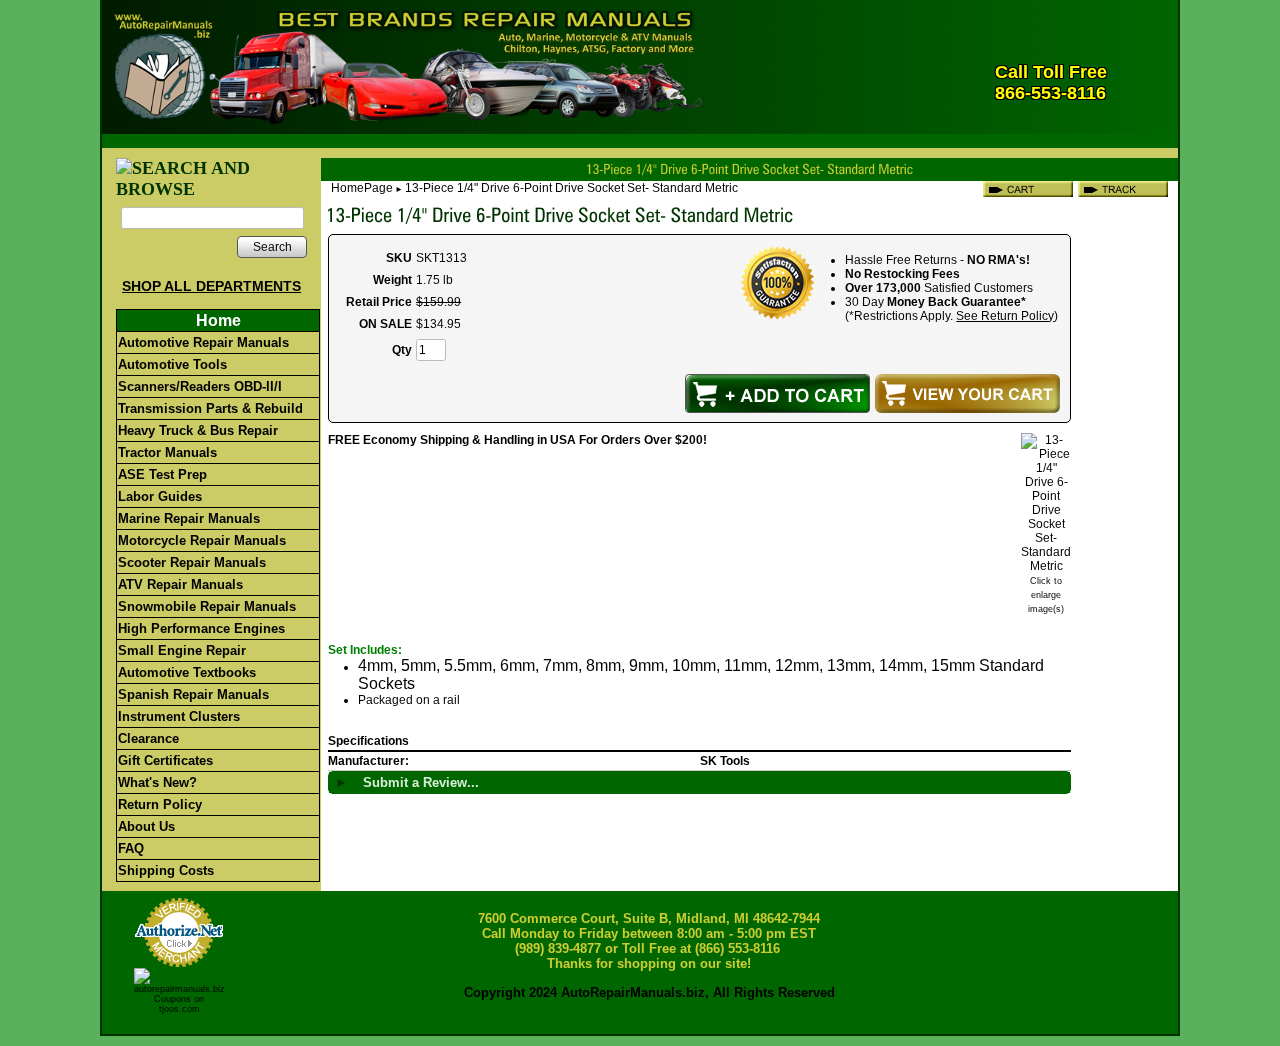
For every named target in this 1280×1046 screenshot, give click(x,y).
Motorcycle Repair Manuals (202, 540)
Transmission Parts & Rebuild (210, 408)
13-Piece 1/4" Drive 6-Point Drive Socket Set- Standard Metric (571, 188)
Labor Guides (160, 496)
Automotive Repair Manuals (203, 342)
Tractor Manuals (167, 452)
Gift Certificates (165, 760)
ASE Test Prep (162, 474)
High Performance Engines (201, 628)
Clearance (148, 738)
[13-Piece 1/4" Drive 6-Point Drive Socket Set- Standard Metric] (1046, 566)
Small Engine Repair (182, 650)
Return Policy (160, 804)
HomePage (362, 188)
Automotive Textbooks (187, 672)
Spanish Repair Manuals (193, 694)
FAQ (131, 848)
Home (218, 320)
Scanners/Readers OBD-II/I (200, 386)
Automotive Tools (172, 364)
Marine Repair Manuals (189, 518)
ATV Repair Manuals (180, 584)
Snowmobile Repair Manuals (207, 606)
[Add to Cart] (777, 393)
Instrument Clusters (179, 716)
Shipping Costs (166, 870)
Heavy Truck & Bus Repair (198, 430)
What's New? (157, 782)
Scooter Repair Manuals (192, 562)
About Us (146, 826)
